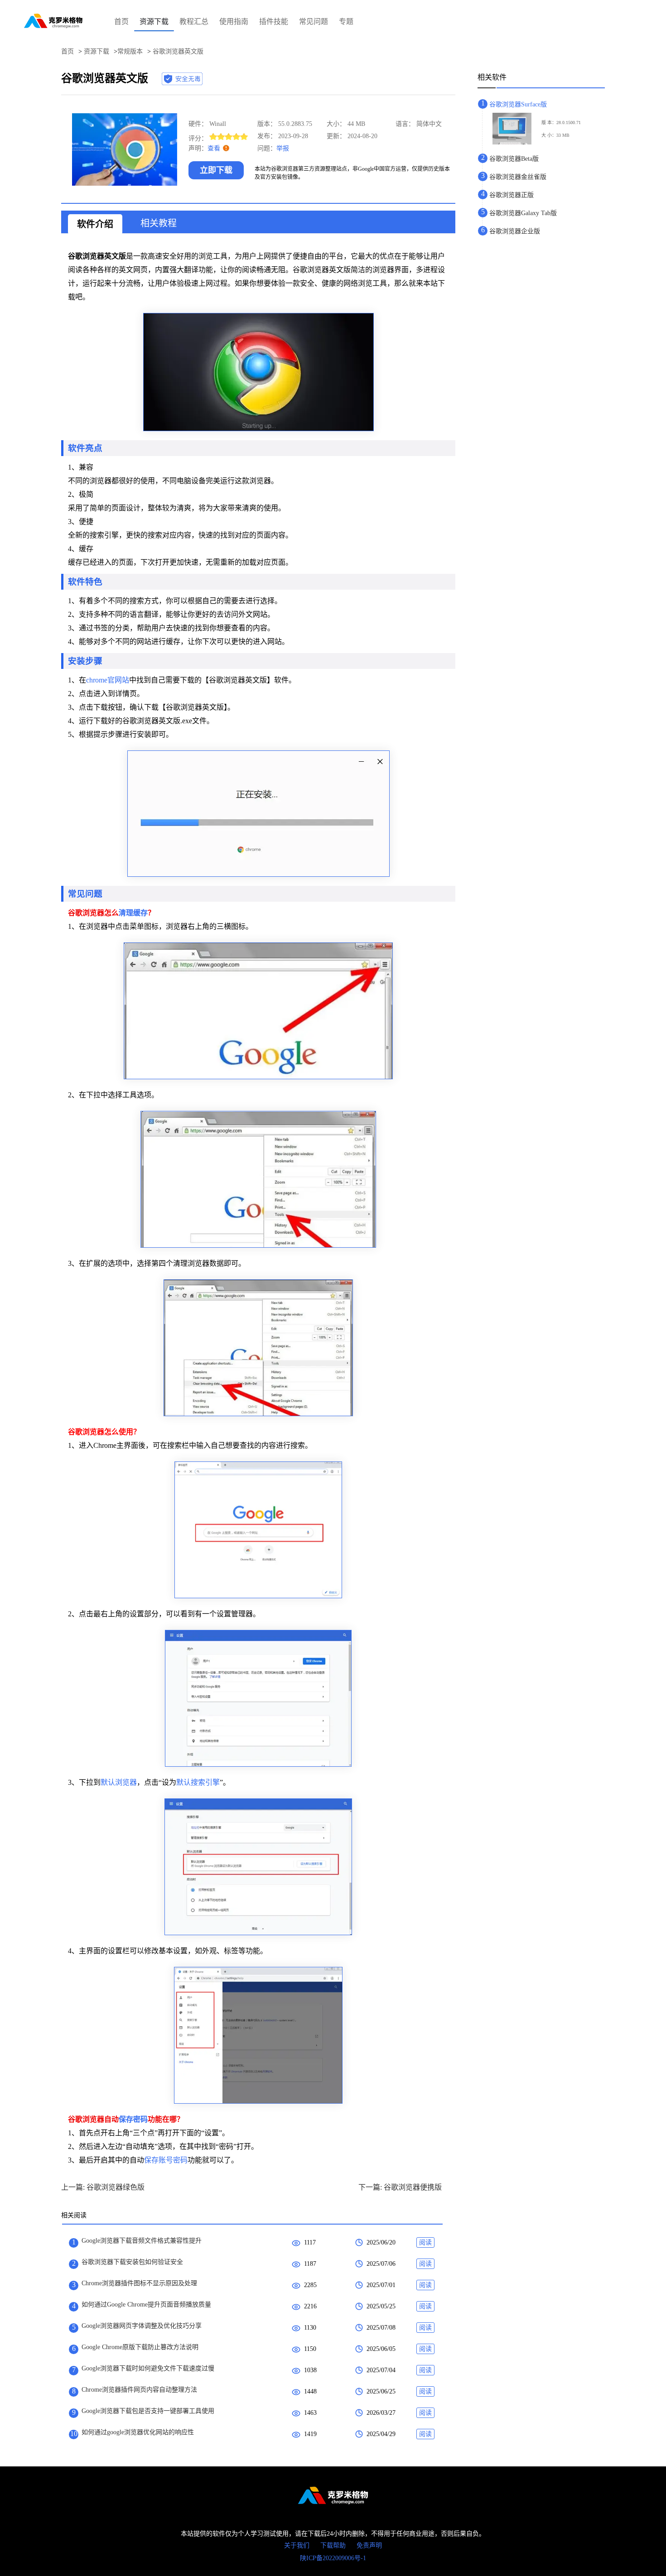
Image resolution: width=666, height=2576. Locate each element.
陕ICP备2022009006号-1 (333, 2558)
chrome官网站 (108, 680)
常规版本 (130, 51)
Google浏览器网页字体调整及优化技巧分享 (142, 2326)
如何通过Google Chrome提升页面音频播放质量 (146, 2304)
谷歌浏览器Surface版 (518, 104)
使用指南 (234, 22)
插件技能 (274, 22)
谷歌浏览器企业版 (515, 231)
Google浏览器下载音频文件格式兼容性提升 (142, 2241)
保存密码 (133, 2119)
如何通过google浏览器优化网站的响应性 (138, 2432)
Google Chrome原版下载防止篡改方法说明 (140, 2347)
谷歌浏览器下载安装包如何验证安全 (132, 2262)
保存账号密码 (166, 2160)
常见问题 (314, 22)
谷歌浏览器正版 (512, 195)
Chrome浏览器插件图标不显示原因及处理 (139, 2283)
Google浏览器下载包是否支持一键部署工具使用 (148, 2411)
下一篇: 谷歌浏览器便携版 (400, 2187)
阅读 (425, 2242)
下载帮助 (333, 2545)
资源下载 (154, 22)
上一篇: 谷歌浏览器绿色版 (103, 2187)
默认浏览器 (119, 1782)
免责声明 (369, 2545)
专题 (346, 22)
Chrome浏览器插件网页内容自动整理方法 (139, 2390)
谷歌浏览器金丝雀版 (518, 177)
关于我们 (297, 2545)
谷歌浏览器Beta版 (514, 159)
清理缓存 (133, 913)
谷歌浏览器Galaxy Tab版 (523, 213)
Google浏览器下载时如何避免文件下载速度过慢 (148, 2368)
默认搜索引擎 (198, 1782)
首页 (121, 22)
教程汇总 (194, 22)
